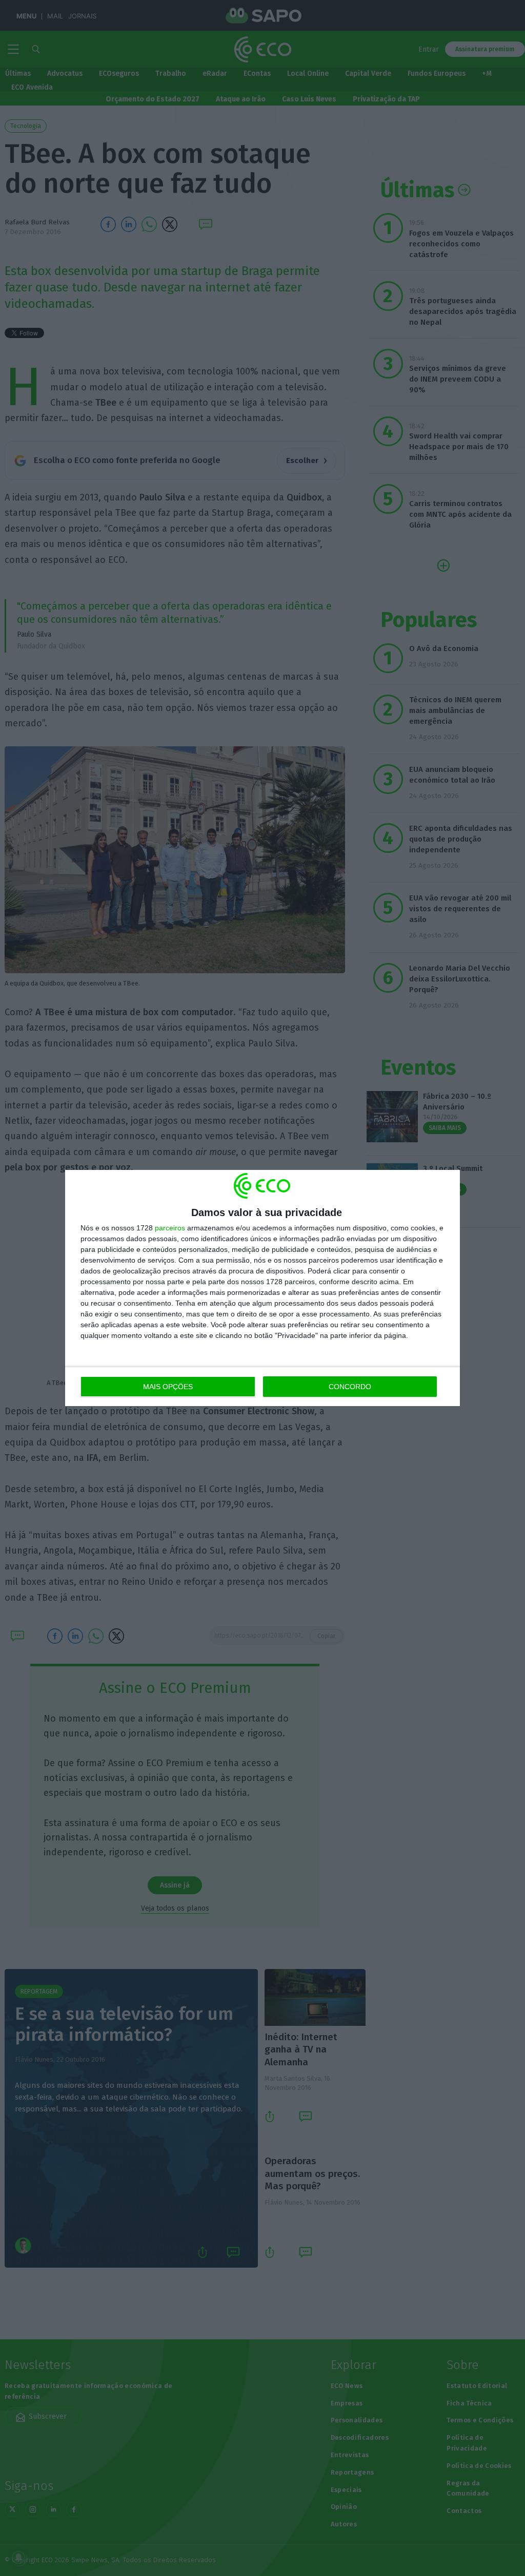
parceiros (170, 1228)
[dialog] (262, 1288)
